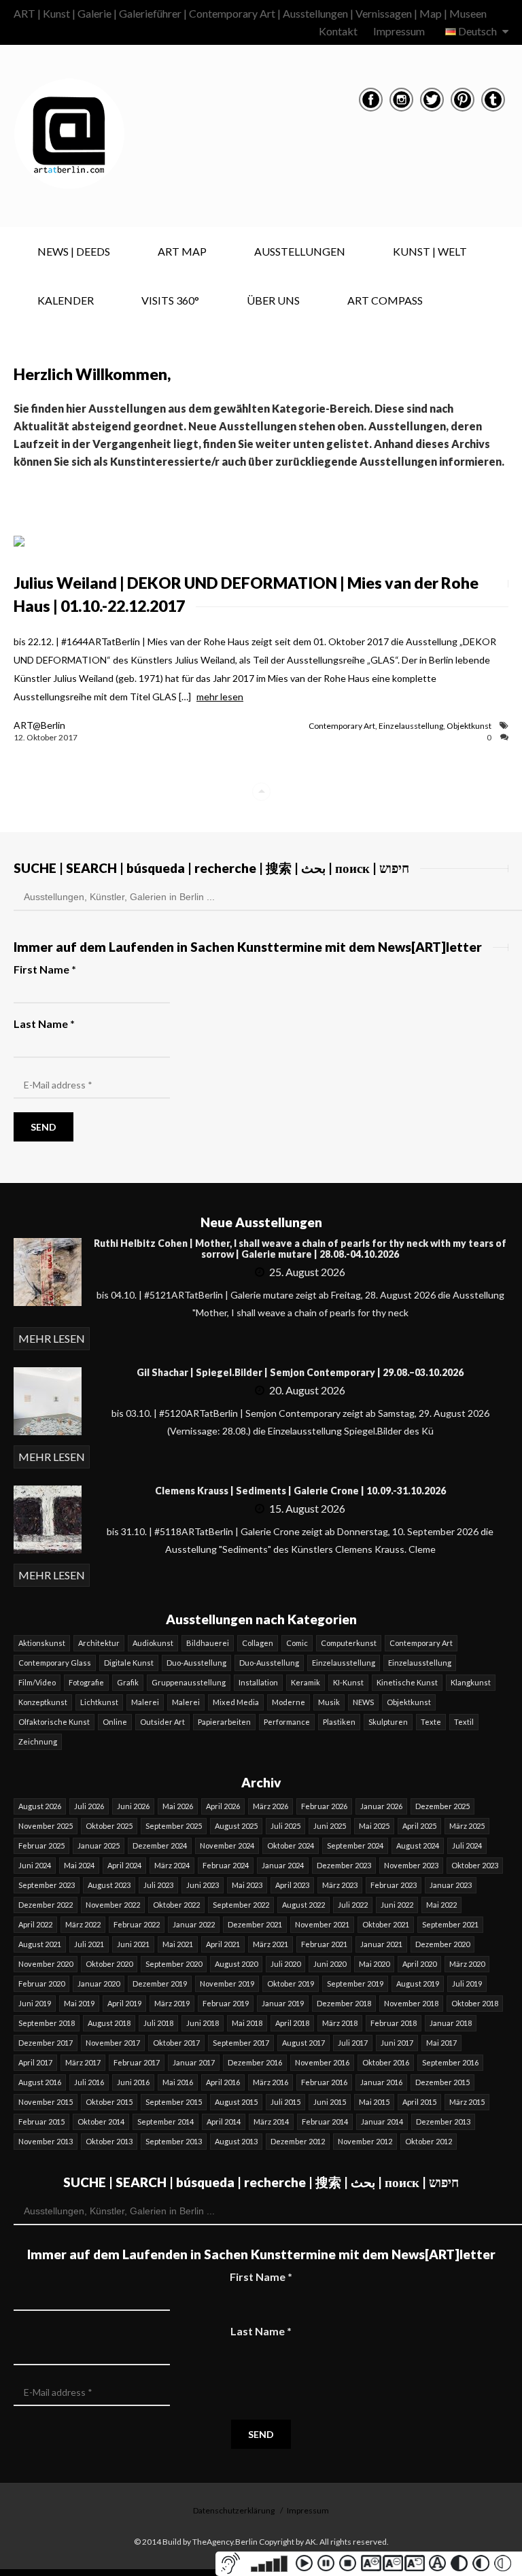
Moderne (289, 1702)
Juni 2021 (133, 1944)
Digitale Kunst (129, 1663)
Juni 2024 (35, 1865)
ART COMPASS (385, 300)
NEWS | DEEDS (74, 251)
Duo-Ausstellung (196, 1663)
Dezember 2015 (442, 2082)
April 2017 (35, 2062)
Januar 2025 (99, 1845)
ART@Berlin (39, 725)
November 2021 (322, 1924)
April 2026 (223, 1806)
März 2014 (271, 2122)
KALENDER (66, 300)
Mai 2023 (247, 1885)
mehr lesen (220, 697)
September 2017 (241, 2043)
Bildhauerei (208, 1643)
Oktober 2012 (429, 2141)
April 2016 (223, 2082)
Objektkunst (469, 726)
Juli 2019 (467, 1983)
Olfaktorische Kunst (54, 1722)
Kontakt (338, 31)
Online (115, 1722)
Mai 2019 (79, 2003)
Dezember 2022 (46, 1905)
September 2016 (450, 2062)
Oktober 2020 (109, 1964)
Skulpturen (388, 1722)
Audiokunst (153, 1643)
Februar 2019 (226, 2003)
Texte (431, 1722)
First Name (45, 969)
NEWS (363, 1702)
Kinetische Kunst (407, 1682)
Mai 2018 (247, 2023)
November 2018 (411, 2003)
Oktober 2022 (176, 1905)
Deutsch (477, 31)
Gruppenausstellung (189, 1682)
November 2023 (411, 1865)
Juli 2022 (353, 1905)
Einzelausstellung (411, 726)
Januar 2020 (99, 1983)
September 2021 (450, 1924)
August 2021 (40, 1944)
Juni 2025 (330, 1826)
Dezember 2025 (442, 1806)
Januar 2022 (194, 1924)
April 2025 (419, 1826)
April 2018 (292, 2023)
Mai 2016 (178, 2082)
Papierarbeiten (224, 1722)
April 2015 (419, 2102)
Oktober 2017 (176, 2043)
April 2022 (35, 1924)
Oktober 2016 (386, 2062)
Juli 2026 (89, 1806)
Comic (297, 1643)
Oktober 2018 (475, 2003)
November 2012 (365, 2141)
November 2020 (46, 1964)
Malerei (145, 1702)
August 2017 (303, 2043)
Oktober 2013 (109, 2141)
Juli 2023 (158, 1885)
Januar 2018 (451, 2023)
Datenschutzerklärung (234, 2510)
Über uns (273, 300)
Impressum (399, 31)
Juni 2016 (133, 2082)
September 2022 (241, 1905)
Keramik (306, 1682)
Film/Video (37, 1682)
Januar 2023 (451, 1885)
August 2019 (418, 1983)
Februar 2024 (226, 1865)
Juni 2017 (397, 2043)
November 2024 (227, 1845)
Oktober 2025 (109, 1826)
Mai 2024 (79, 1865)
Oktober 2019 (291, 1983)
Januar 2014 (382, 2122)
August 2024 (418, 1845)
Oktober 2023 (475, 1865)
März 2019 (172, 2003)
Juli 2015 (285, 2102)
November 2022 (113, 1905)
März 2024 (172, 1865)
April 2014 (224, 2122)
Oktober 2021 (386, 1924)
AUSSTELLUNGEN (300, 251)
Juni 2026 (133, 1806)
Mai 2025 (374, 1826)
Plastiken (339, 1722)
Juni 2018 (203, 2023)
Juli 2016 (89, 2082)
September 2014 (166, 2122)
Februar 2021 (324, 1944)
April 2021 (223, 1944)
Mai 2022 (441, 1905)
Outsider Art (162, 1722)
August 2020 (236, 1964)
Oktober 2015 (109, 2102)
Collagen (258, 1643)
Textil (464, 1722)
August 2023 (109, 1885)
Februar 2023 (394, 1885)
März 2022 (83, 1924)
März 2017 (83, 2062)
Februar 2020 (41, 1983)
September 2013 (174, 2141)
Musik (329, 1702)
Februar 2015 (41, 2122)
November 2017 (113, 2043)
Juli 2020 (285, 1964)
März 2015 (467, 2102)
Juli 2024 (467, 1845)
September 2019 (355, 1983)
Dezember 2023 (344, 1865)
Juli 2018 (158, 2023)
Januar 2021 (381, 1944)
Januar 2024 (283, 1865)
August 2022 (303, 1905)
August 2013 (236, 2141)
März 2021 (271, 1944)
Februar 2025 (41, 1845)
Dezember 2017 (46, 2043)
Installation (258, 1682)
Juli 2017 (353, 2043)
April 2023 (292, 1885)
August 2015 (236, 2102)
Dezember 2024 (160, 1845)
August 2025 (236, 1826)
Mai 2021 (178, 1944)
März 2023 (340, 1885)
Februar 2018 (394, 2023)
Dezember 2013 (443, 2122)
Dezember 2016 (255, 2062)
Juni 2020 (330, 1964)
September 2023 (47, 1885)
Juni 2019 (35, 2003)
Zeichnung (38, 1741)
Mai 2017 (441, 2043)
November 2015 (46, 2102)
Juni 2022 (397, 1905)
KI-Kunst (348, 1682)
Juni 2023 (203, 1885)
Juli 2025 (285, 1826)
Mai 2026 (178, 1806)
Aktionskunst (42, 1643)
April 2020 (419, 1964)
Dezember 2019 (160, 1983)
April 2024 (124, 1865)
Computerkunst (349, 1643)
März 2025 (467, 1826)
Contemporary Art (342, 726)
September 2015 (174, 2102)
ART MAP (182, 251)
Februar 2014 (325, 2122)
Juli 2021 (89, 1944)
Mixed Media (236, 1702)
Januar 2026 (381, 1806)
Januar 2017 (194, 2062)
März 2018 (340, 2023)
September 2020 (174, 1964)
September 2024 (355, 1845)
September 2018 (47, 2023)
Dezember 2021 (255, 1924)
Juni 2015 (330, 2102)
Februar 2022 (137, 1924)
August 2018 (109, 2023)
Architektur (99, 1643)
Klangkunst (471, 1682)
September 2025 (174, 1826)
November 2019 (227, 1983)
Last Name (44, 1024)
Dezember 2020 (442, 1944)
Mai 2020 (374, 1964)
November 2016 (322, 2062)
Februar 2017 (137, 2062)
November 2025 (46, 1826)
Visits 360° (170, 300)
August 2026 (40, 1806)
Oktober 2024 (291, 1845)
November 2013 (46, 2141)
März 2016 (271, 2082)
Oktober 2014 (101, 2122)
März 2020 (467, 1964)
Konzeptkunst (43, 1702)
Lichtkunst (99, 1702)
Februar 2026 (324, 1806)
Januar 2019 (283, 2003)
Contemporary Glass (55, 1663)
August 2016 (40, 2082)
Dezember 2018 (344, 2003)
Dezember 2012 (298, 2141)
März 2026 (271, 1806)
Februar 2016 (324, 2082)
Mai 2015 (374, 2102)
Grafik (128, 1682)
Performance (287, 1722)
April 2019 (124, 2003)
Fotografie (86, 1682)
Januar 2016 (381, 2082)
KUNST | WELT (430, 251)
